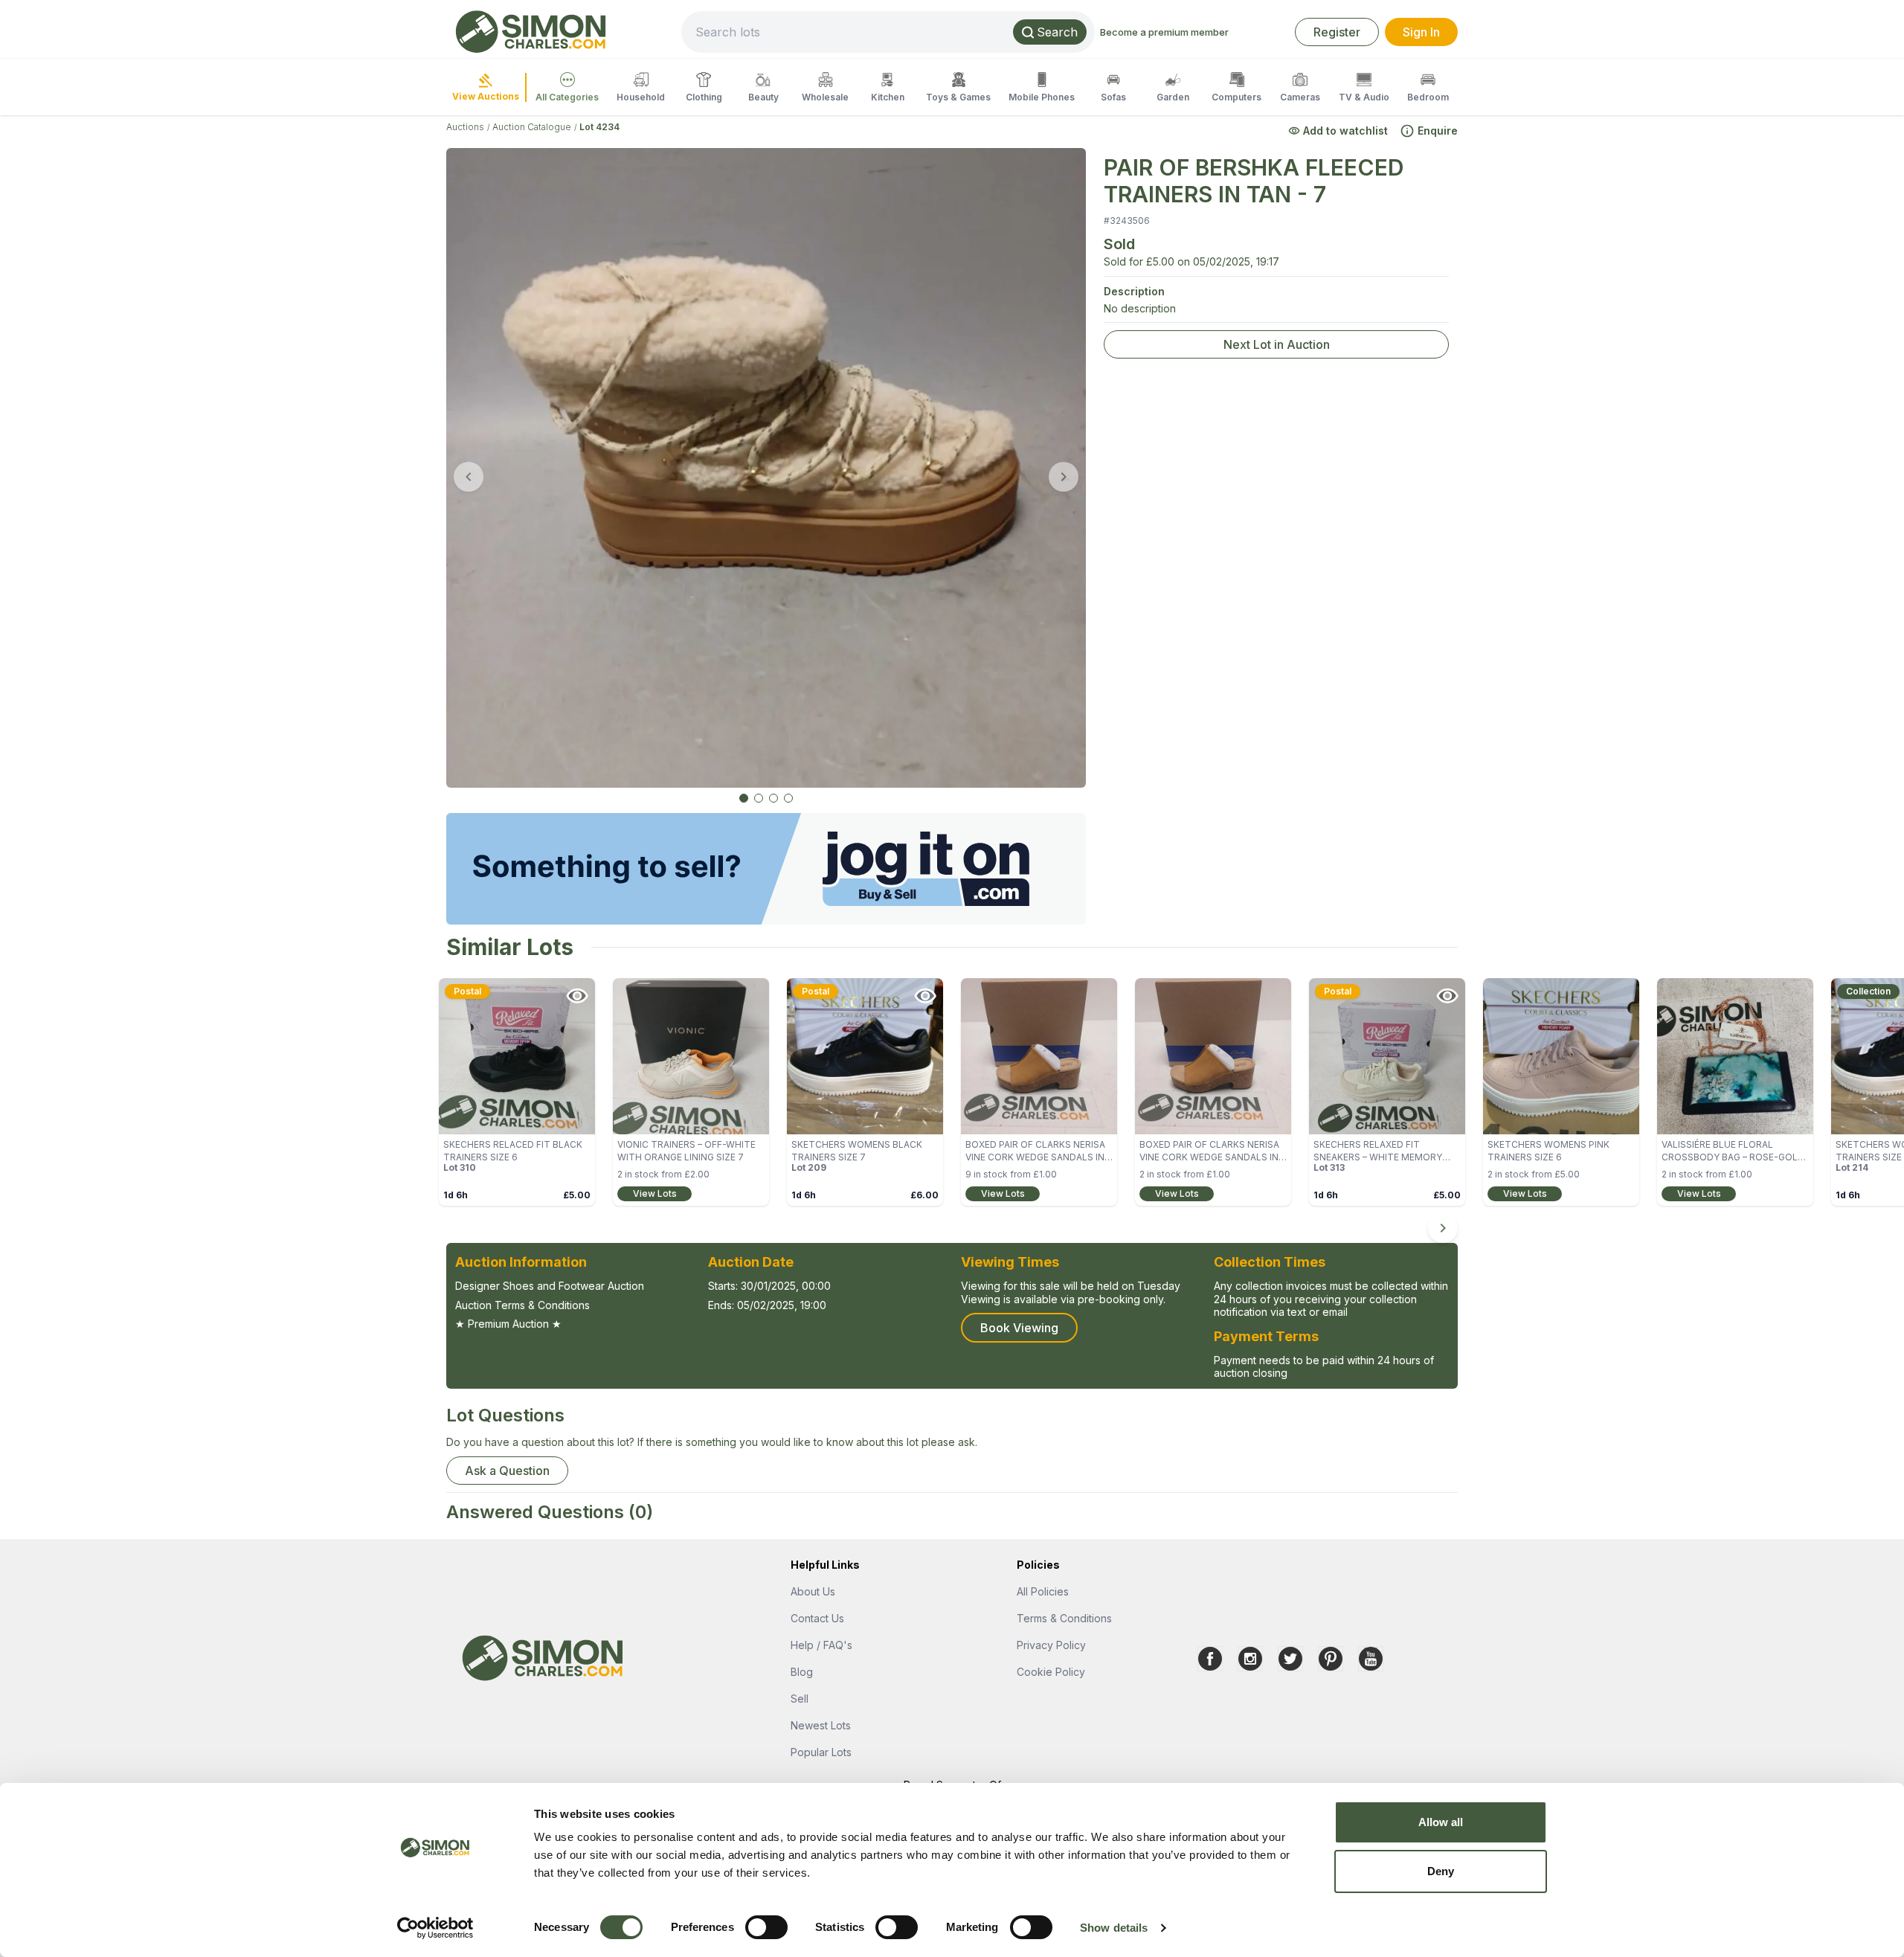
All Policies (1043, 1591)
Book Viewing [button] (1019, 1328)
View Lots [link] (655, 1193)
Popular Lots (821, 1752)
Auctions (465, 127)
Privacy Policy (1051, 1645)
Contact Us (817, 1618)
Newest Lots (821, 1725)
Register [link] (1337, 32)
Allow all (1441, 1822)
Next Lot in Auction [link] (1277, 344)
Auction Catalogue (532, 127)
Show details (1114, 1928)
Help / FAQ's (821, 1645)
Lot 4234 (599, 127)
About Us (813, 1591)
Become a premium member (1164, 32)
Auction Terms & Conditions (522, 1305)
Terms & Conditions (1064, 1618)
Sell (800, 1699)
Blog (802, 1672)
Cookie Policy (1051, 1672)
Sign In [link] (1421, 32)
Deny (1441, 1871)
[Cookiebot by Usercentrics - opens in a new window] (435, 1928)
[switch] (766, 1927)
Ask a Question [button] (507, 1471)
